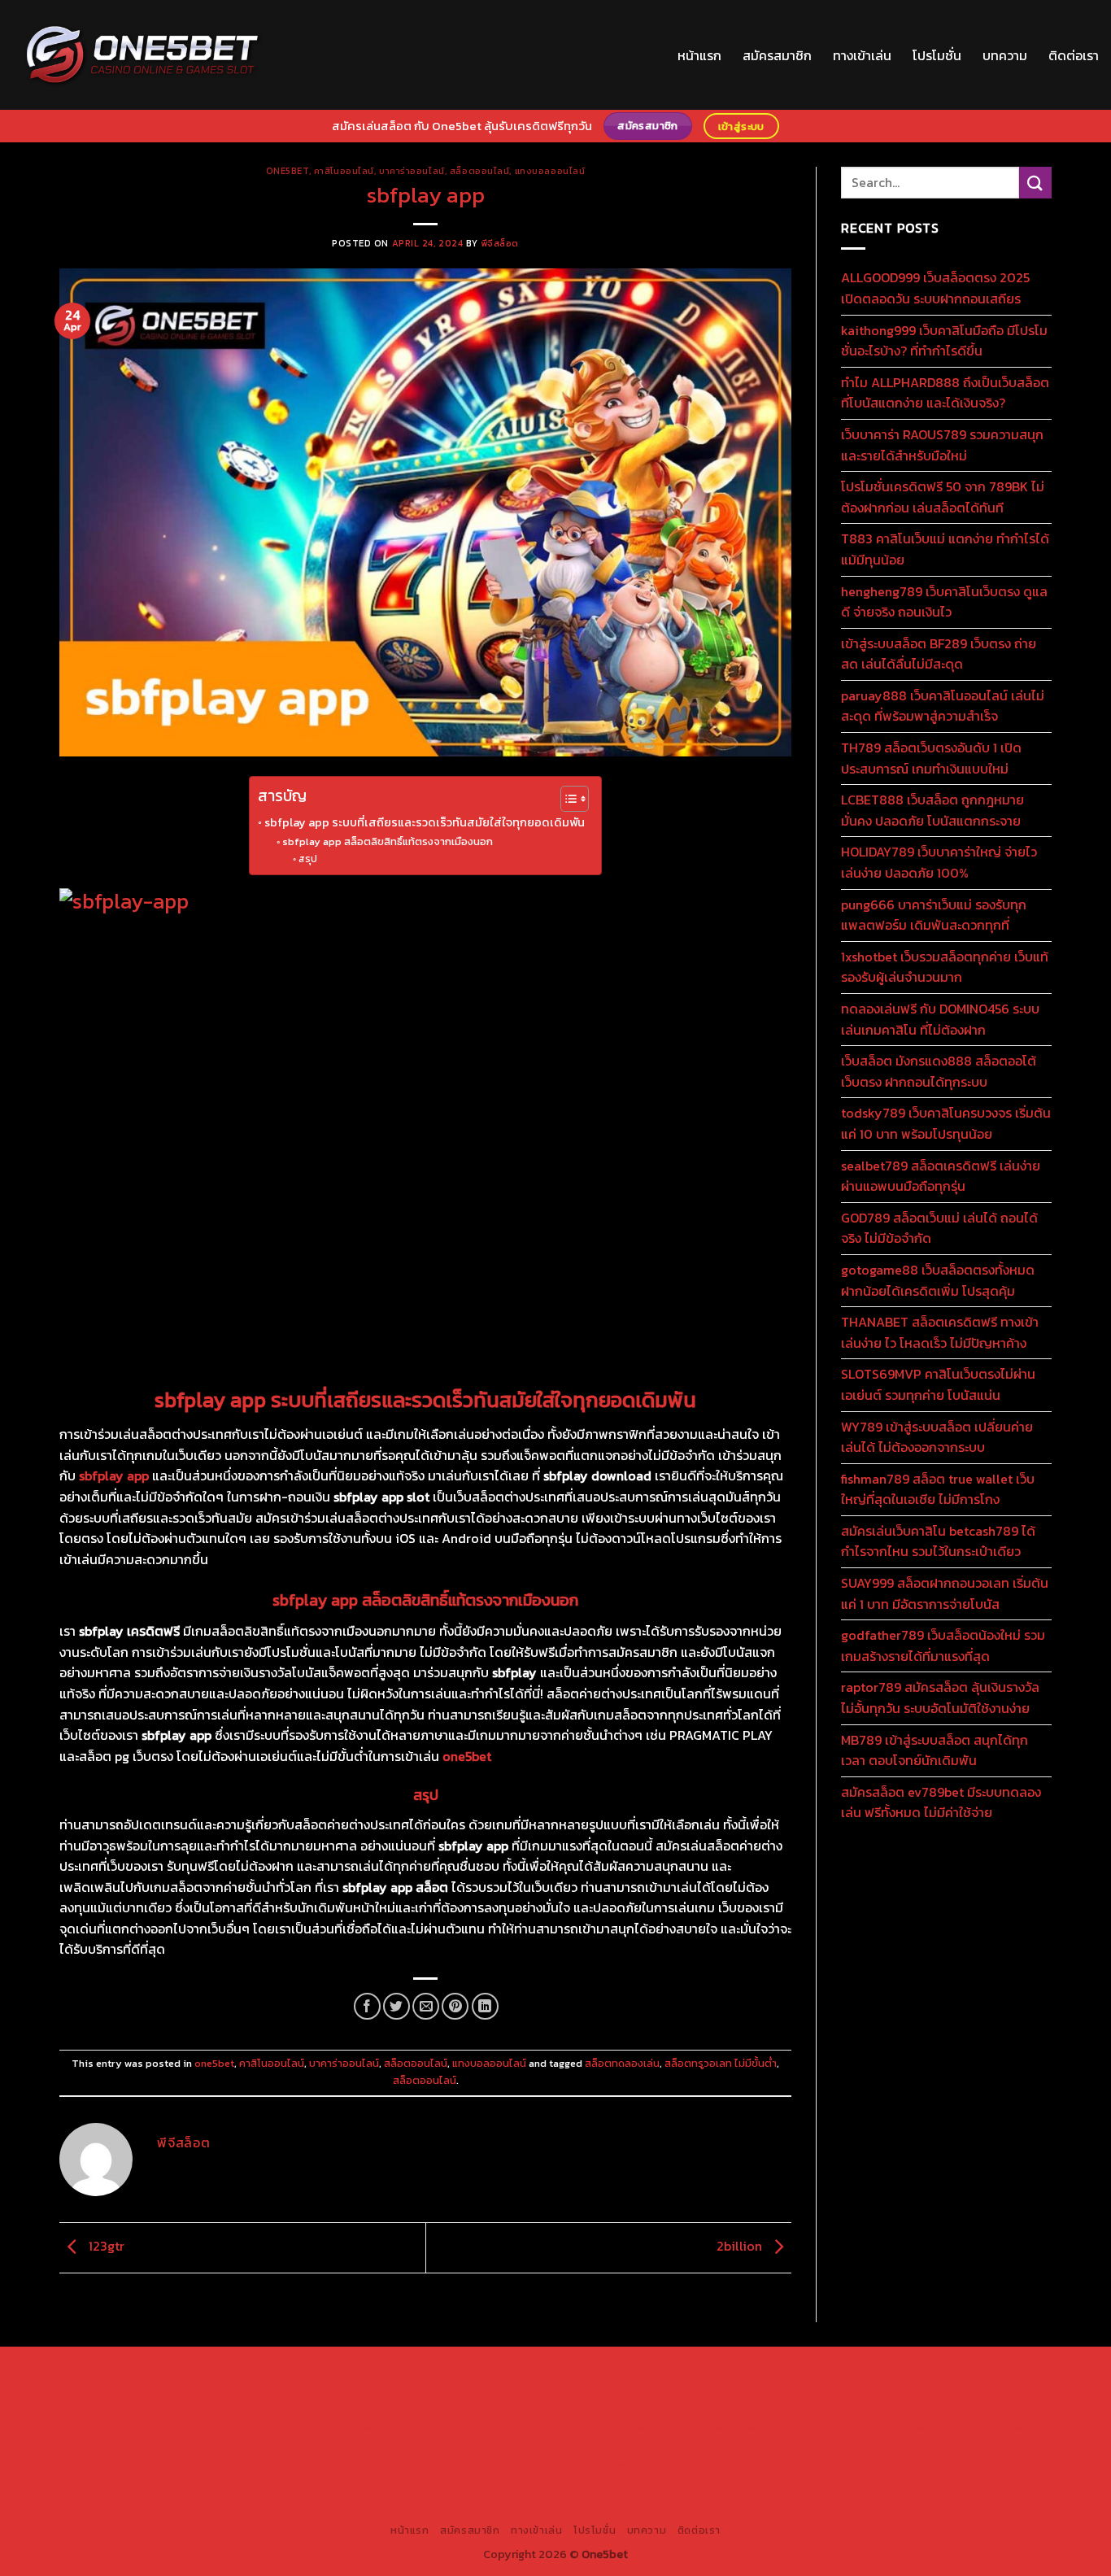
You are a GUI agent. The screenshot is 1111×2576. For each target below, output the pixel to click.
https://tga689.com (126, 2482)
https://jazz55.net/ (979, 2426)
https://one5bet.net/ (251, 2426)
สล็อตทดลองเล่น (622, 2063)
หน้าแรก (699, 55)
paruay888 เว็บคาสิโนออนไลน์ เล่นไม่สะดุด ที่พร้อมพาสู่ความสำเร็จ (943, 706)
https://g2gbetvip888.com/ (315, 2464)
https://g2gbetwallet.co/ (945, 2464)
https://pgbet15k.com (350, 2388)
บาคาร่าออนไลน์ (412, 171)
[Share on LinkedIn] (485, 2006)
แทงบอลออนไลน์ (550, 171)
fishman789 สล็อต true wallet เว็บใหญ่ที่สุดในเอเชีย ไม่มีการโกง (938, 1489)
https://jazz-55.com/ (921, 2444)
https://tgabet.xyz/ (955, 2388)
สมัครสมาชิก (777, 55)
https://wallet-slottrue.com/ (889, 2482)
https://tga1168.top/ (376, 2407)
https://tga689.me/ (233, 2482)
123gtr (105, 2246)
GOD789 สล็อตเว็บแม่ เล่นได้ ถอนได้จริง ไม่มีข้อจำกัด (939, 1228)
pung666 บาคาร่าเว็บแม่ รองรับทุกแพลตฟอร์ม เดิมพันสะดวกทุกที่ (934, 915)
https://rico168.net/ (953, 2407)
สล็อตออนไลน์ (480, 171)
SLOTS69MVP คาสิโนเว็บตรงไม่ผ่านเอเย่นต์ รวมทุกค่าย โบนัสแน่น (938, 1384)
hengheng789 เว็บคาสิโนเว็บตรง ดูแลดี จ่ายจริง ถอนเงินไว (944, 602)
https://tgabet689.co (600, 2482)
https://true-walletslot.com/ (521, 2501)
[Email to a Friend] (426, 2006)
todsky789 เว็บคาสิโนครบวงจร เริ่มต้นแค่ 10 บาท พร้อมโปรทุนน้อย (946, 1123)
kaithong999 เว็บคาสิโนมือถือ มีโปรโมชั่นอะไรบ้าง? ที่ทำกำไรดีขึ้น (944, 341)
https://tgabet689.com (351, 2482)
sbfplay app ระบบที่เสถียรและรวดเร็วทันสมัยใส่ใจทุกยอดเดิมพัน (425, 822)
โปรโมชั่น (937, 55)
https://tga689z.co (246, 2369)
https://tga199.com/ (475, 2426)
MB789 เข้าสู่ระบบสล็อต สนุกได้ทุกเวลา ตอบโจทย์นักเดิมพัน (935, 1750)
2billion (741, 2246)
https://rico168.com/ (137, 2426)
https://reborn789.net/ (593, 2426)
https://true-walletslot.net (729, 2426)
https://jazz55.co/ (189, 2464)
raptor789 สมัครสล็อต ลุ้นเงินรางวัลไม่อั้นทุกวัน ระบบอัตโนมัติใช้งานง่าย (940, 1698)
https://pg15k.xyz (986, 2369)
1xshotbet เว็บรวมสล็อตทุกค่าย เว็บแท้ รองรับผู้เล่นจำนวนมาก (945, 967)
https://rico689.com (466, 2369)
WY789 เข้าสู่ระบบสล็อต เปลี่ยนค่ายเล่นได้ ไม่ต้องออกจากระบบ (937, 1437)
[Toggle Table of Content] (566, 799)
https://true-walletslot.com (574, 2444)
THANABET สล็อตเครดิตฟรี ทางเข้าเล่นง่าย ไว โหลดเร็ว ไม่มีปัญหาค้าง (940, 1332)
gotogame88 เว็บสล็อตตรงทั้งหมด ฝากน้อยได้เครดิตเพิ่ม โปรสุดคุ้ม (938, 1280)
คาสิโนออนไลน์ (344, 171)
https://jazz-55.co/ (810, 2444)
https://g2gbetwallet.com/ (463, 2464)
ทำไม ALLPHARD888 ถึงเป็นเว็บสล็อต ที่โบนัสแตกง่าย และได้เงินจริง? (945, 393)
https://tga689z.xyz (355, 2369)
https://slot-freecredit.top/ (675, 2501)
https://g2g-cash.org (580, 2369)
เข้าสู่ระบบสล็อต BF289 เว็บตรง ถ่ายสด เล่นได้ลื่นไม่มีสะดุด (939, 654)
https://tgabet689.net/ (478, 2482)
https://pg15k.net (242, 2388)
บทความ (1005, 55)
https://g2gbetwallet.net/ (606, 2464)
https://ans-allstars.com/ (830, 2407)
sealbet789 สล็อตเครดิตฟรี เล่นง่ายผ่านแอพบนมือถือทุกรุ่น (941, 1176)
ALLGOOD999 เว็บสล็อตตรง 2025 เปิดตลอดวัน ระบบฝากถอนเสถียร (935, 288)
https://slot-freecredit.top (425, 2444)
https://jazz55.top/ (704, 2444)
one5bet (288, 171)
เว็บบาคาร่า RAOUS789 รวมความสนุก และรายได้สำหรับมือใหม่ (942, 445)
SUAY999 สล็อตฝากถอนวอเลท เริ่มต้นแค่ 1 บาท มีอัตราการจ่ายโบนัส (945, 1593)
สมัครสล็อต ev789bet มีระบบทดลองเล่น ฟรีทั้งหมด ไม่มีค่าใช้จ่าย (941, 1802)
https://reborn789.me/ (865, 2426)
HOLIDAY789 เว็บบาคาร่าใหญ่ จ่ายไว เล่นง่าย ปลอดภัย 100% (939, 862)
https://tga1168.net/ (266, 2407)
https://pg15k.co (149, 2388)
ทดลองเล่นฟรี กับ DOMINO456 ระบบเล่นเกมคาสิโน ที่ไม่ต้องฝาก (940, 1019)
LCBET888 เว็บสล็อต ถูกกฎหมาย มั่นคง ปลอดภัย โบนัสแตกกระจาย (932, 810)
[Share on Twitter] (396, 2006)
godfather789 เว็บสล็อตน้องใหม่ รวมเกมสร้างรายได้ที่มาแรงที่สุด (943, 1645)
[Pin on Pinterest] (455, 2006)
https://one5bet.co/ (364, 2426)
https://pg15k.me (891, 2369)
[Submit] (1035, 183)
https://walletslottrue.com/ (735, 2482)
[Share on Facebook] (367, 2006)
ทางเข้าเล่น (862, 55)
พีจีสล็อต (500, 243)
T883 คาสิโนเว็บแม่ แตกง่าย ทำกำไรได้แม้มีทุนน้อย (945, 549)
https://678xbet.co (707, 2407)
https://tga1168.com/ (844, 2388)
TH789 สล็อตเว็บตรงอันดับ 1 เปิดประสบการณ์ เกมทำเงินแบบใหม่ (931, 758)
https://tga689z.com (135, 2369)
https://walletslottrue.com (132, 2444)
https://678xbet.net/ (596, 2407)
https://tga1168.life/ (485, 2407)
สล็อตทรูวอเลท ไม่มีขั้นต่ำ (721, 2063)
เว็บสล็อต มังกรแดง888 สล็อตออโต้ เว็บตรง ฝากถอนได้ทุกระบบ (939, 1071)
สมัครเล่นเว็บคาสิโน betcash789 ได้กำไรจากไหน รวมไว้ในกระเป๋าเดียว (938, 1541)
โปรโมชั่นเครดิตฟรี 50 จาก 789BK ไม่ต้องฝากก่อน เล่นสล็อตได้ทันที (943, 497)
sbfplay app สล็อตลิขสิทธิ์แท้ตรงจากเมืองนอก (388, 841)
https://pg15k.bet (796, 2369)
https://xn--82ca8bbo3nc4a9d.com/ (776, 2464)
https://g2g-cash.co (693, 2369)
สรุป (307, 859)
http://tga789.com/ (158, 2407)
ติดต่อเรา (1074, 55)
